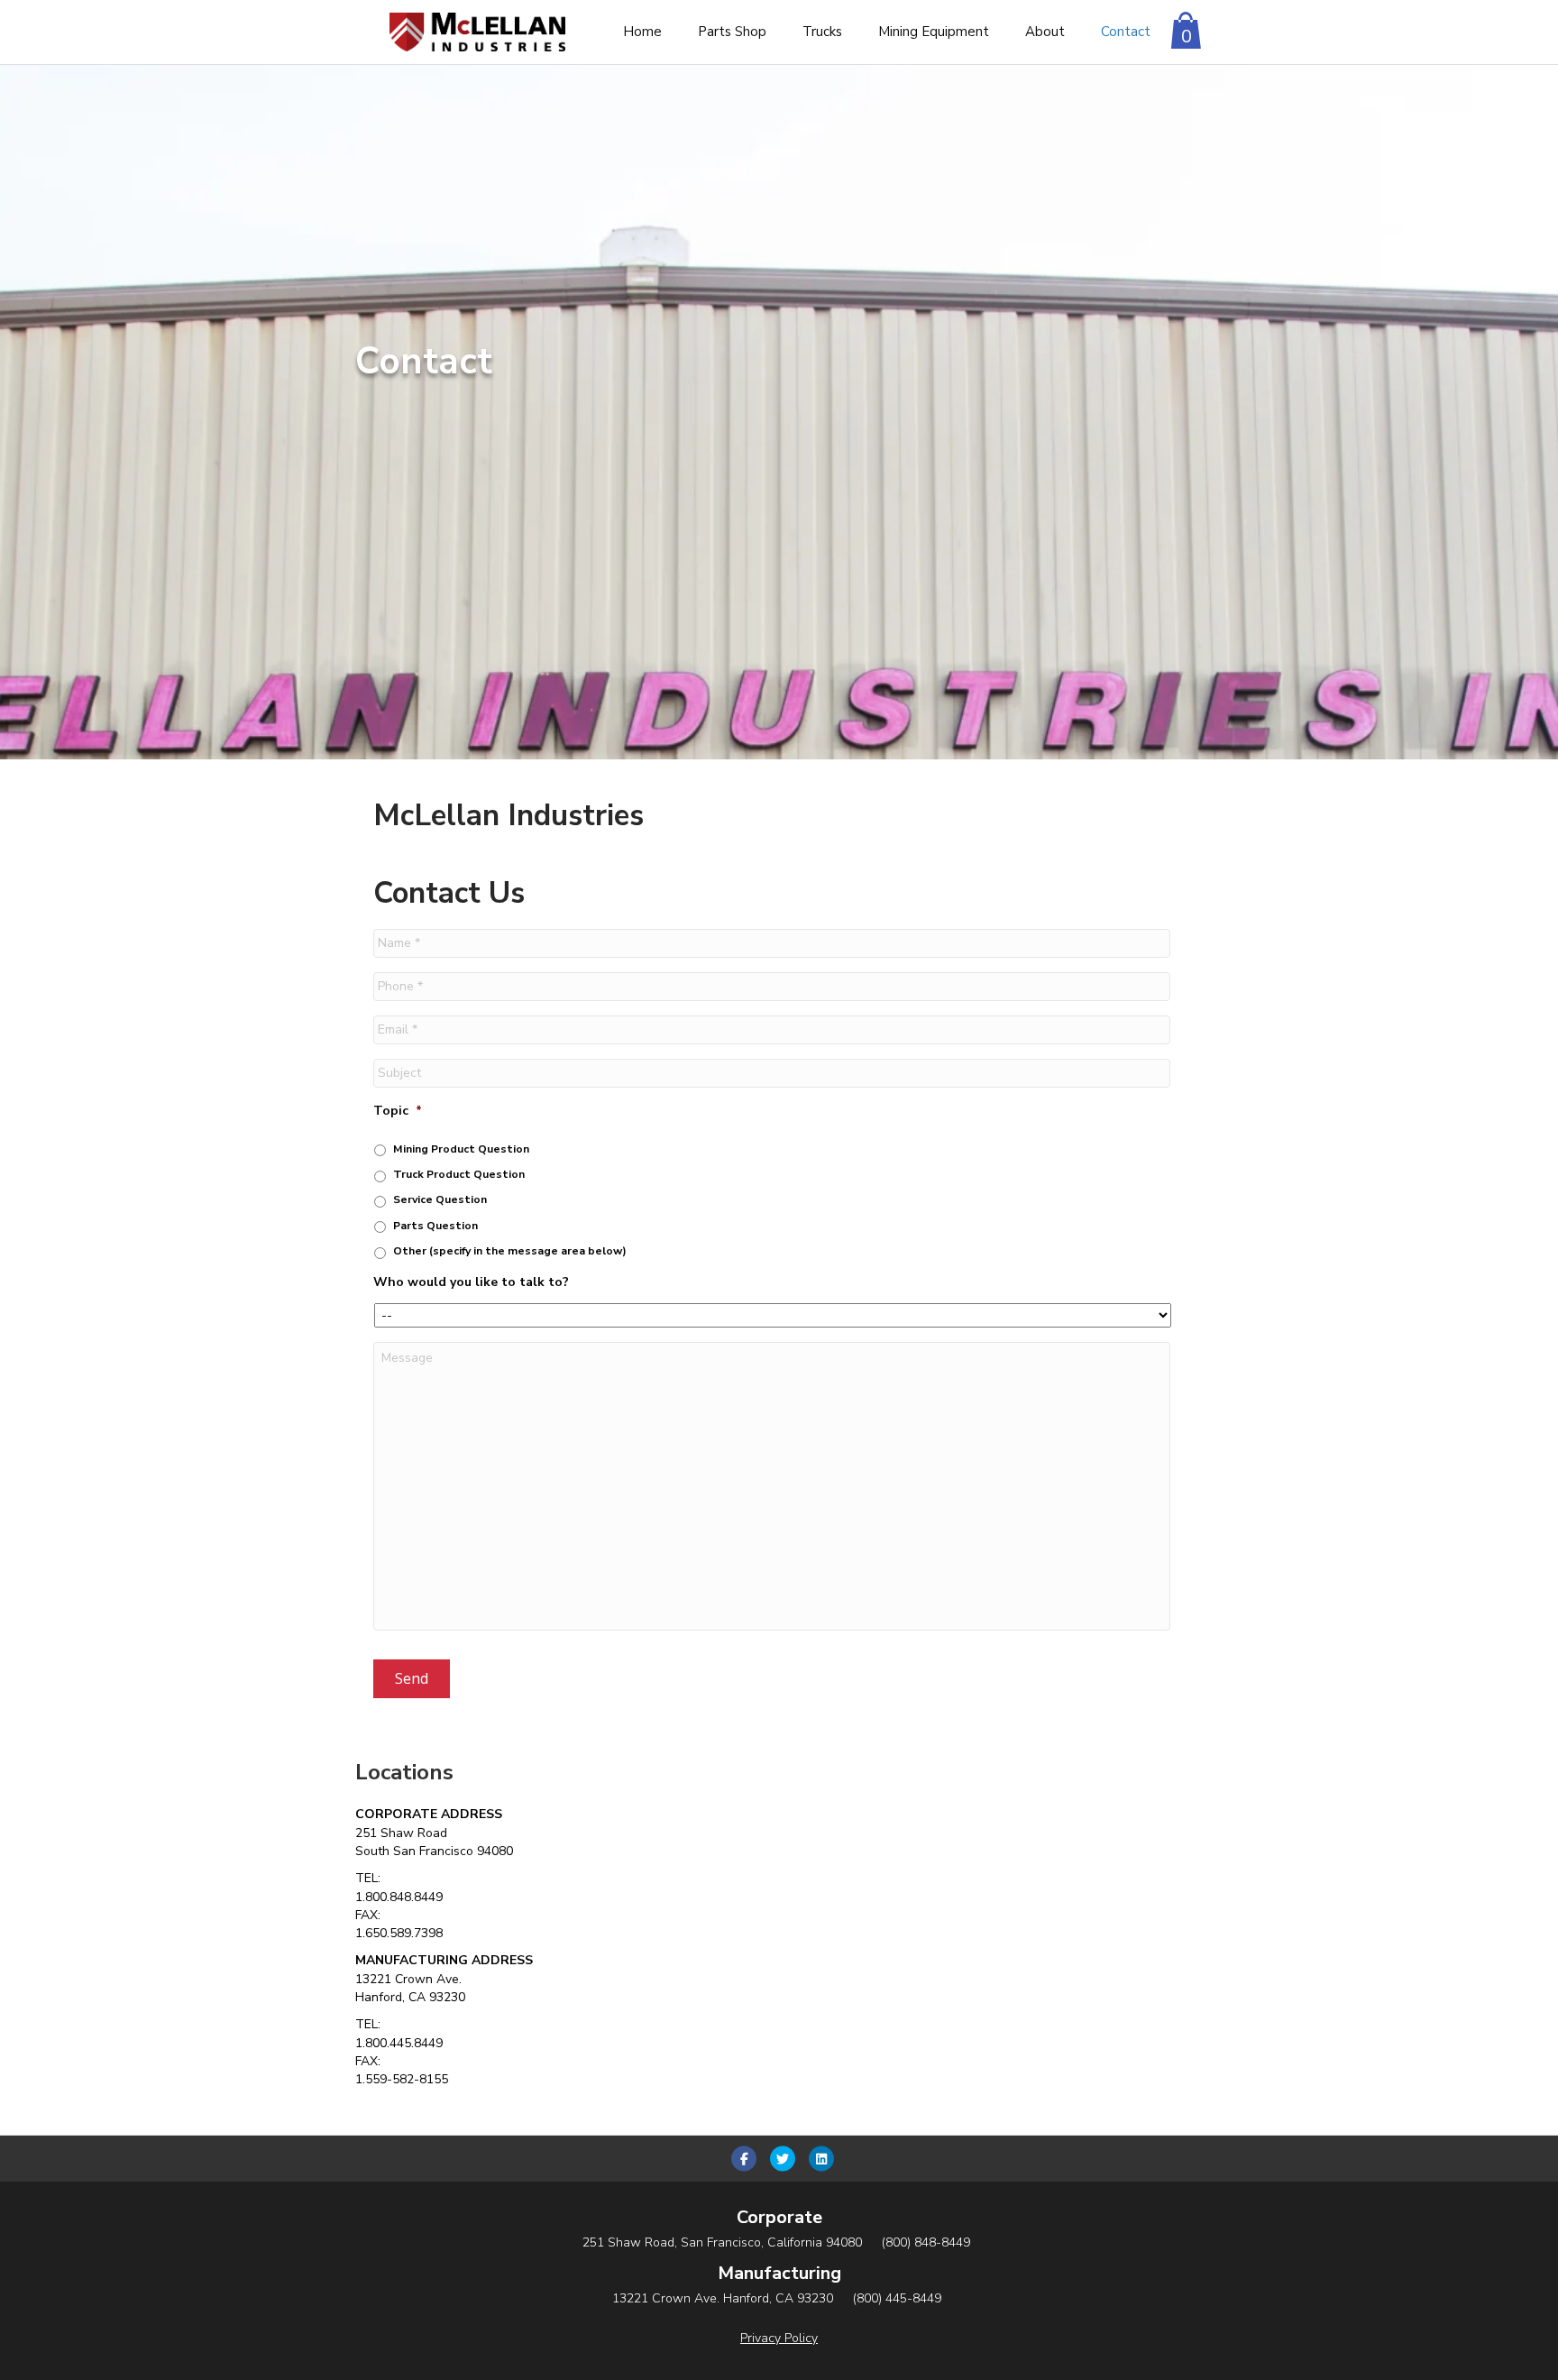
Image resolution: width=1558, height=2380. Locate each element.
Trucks (822, 32)
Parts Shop (732, 32)
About (1045, 32)
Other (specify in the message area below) (510, 1251)
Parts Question (435, 1226)
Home (642, 32)
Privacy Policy (779, 2338)
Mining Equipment (934, 32)
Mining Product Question (461, 1149)
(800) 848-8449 (926, 2242)
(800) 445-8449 (897, 2298)
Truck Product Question (459, 1174)
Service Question (440, 1199)
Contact (1126, 32)
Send (412, 1678)
